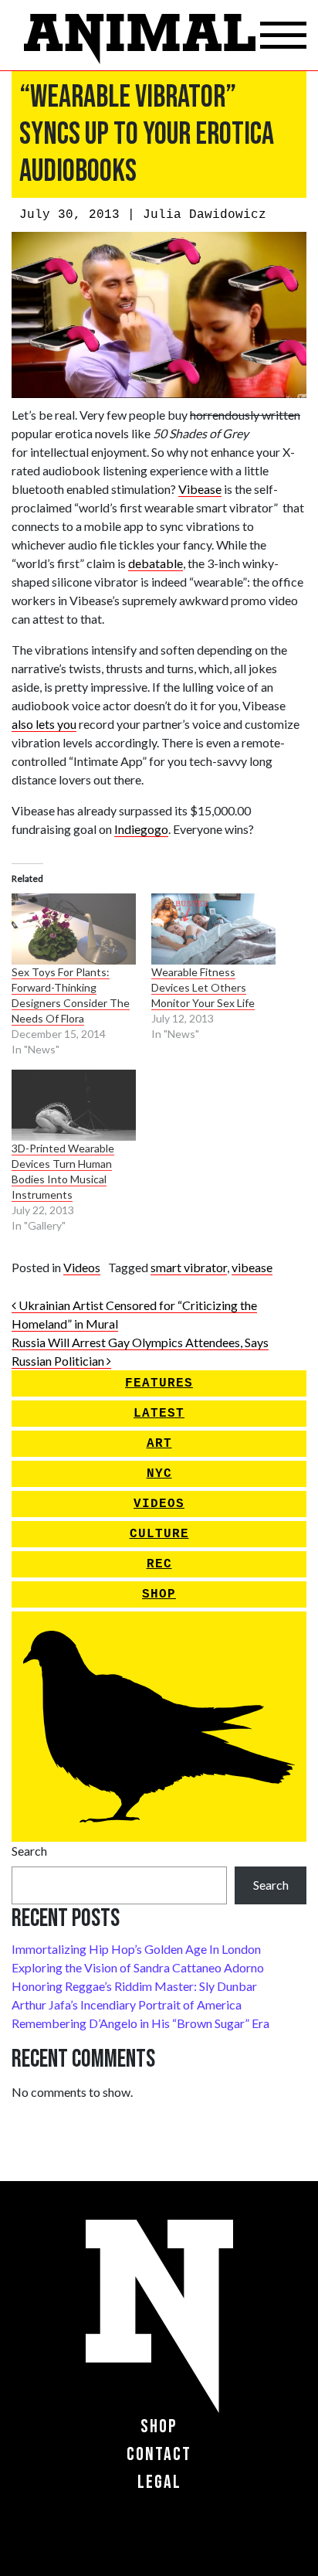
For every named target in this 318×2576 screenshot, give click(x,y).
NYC (159, 1474)
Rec (159, 1564)
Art (159, 1444)
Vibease (200, 489)
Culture (159, 1534)
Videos (82, 1267)
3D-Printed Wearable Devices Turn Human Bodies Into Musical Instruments (63, 1171)
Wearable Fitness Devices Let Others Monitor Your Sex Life (203, 987)
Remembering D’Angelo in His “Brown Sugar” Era (140, 2023)
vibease (252, 1267)
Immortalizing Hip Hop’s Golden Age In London (136, 1949)
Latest (159, 1414)
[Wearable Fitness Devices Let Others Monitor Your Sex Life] (213, 929)
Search (29, 1851)
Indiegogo (141, 829)
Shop (159, 1594)
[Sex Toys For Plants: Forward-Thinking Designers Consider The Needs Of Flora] (74, 929)
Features (159, 1383)
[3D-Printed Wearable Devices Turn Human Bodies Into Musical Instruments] (74, 1105)
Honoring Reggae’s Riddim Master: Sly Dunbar (134, 1986)
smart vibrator (189, 1267)
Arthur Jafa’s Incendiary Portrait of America (127, 2004)
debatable (156, 563)
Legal (159, 2482)
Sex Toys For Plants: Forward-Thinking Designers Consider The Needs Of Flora (71, 995)
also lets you (44, 724)
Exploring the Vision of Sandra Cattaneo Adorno (138, 1967)
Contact (159, 2454)
